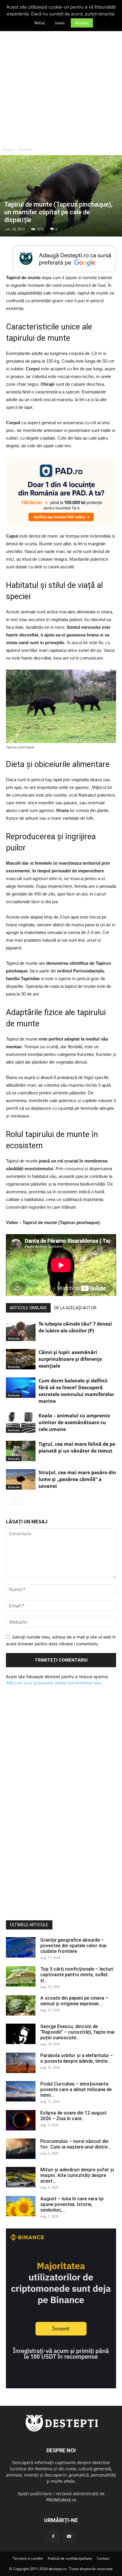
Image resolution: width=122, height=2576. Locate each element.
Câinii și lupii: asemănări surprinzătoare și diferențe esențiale (70, 1359)
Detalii (60, 23)
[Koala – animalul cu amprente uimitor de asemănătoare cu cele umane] (21, 1423)
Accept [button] (82, 23)
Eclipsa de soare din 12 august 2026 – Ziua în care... (74, 2116)
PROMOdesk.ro (61, 2500)
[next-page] (19, 1501)
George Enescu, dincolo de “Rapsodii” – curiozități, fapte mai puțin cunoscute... (77, 2032)
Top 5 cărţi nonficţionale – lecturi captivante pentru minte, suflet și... (77, 1975)
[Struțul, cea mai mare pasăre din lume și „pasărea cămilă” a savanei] (21, 1479)
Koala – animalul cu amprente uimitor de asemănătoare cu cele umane (74, 1422)
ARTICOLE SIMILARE (28, 1308)
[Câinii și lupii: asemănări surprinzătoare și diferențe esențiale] (21, 1359)
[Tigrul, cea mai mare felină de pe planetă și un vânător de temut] (21, 1451)
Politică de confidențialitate (70, 2558)
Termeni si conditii (28, 2558)
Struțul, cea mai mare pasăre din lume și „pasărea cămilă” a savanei (77, 1479)
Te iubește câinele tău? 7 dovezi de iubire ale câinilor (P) (75, 1327)
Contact (103, 2558)
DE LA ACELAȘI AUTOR (75, 1308)
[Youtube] (69, 2537)
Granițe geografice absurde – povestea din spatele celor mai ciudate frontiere (73, 1946)
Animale (25, 149)
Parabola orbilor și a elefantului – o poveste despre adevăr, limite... (77, 2058)
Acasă (8, 149)
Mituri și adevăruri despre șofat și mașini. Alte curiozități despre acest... (77, 2175)
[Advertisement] (61, 80)
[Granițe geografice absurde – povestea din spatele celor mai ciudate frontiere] (21, 1947)
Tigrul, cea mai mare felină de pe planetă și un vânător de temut (77, 1447)
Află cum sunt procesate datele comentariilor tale (53, 1683)
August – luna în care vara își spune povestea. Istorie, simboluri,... (72, 2204)
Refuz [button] (40, 23)
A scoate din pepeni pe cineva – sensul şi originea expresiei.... (74, 2001)
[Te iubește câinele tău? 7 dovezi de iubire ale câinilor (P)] (21, 1331)
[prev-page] (10, 1501)
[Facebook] (53, 2537)
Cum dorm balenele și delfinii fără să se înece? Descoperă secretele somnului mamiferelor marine (76, 1391)
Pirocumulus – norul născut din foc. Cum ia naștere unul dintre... (76, 2144)
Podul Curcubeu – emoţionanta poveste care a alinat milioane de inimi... (76, 2089)
